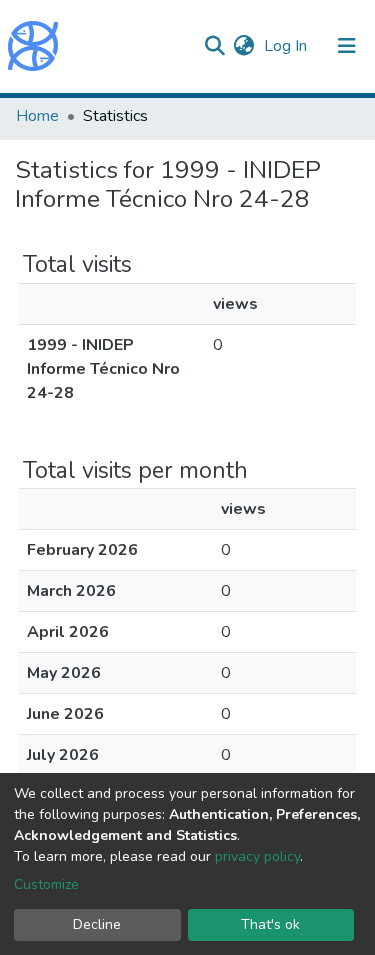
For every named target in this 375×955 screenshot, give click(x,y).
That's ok (270, 924)
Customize (46, 884)
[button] (243, 46)
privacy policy (257, 856)
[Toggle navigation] (347, 46)
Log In (287, 46)
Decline (97, 924)
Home (37, 116)
